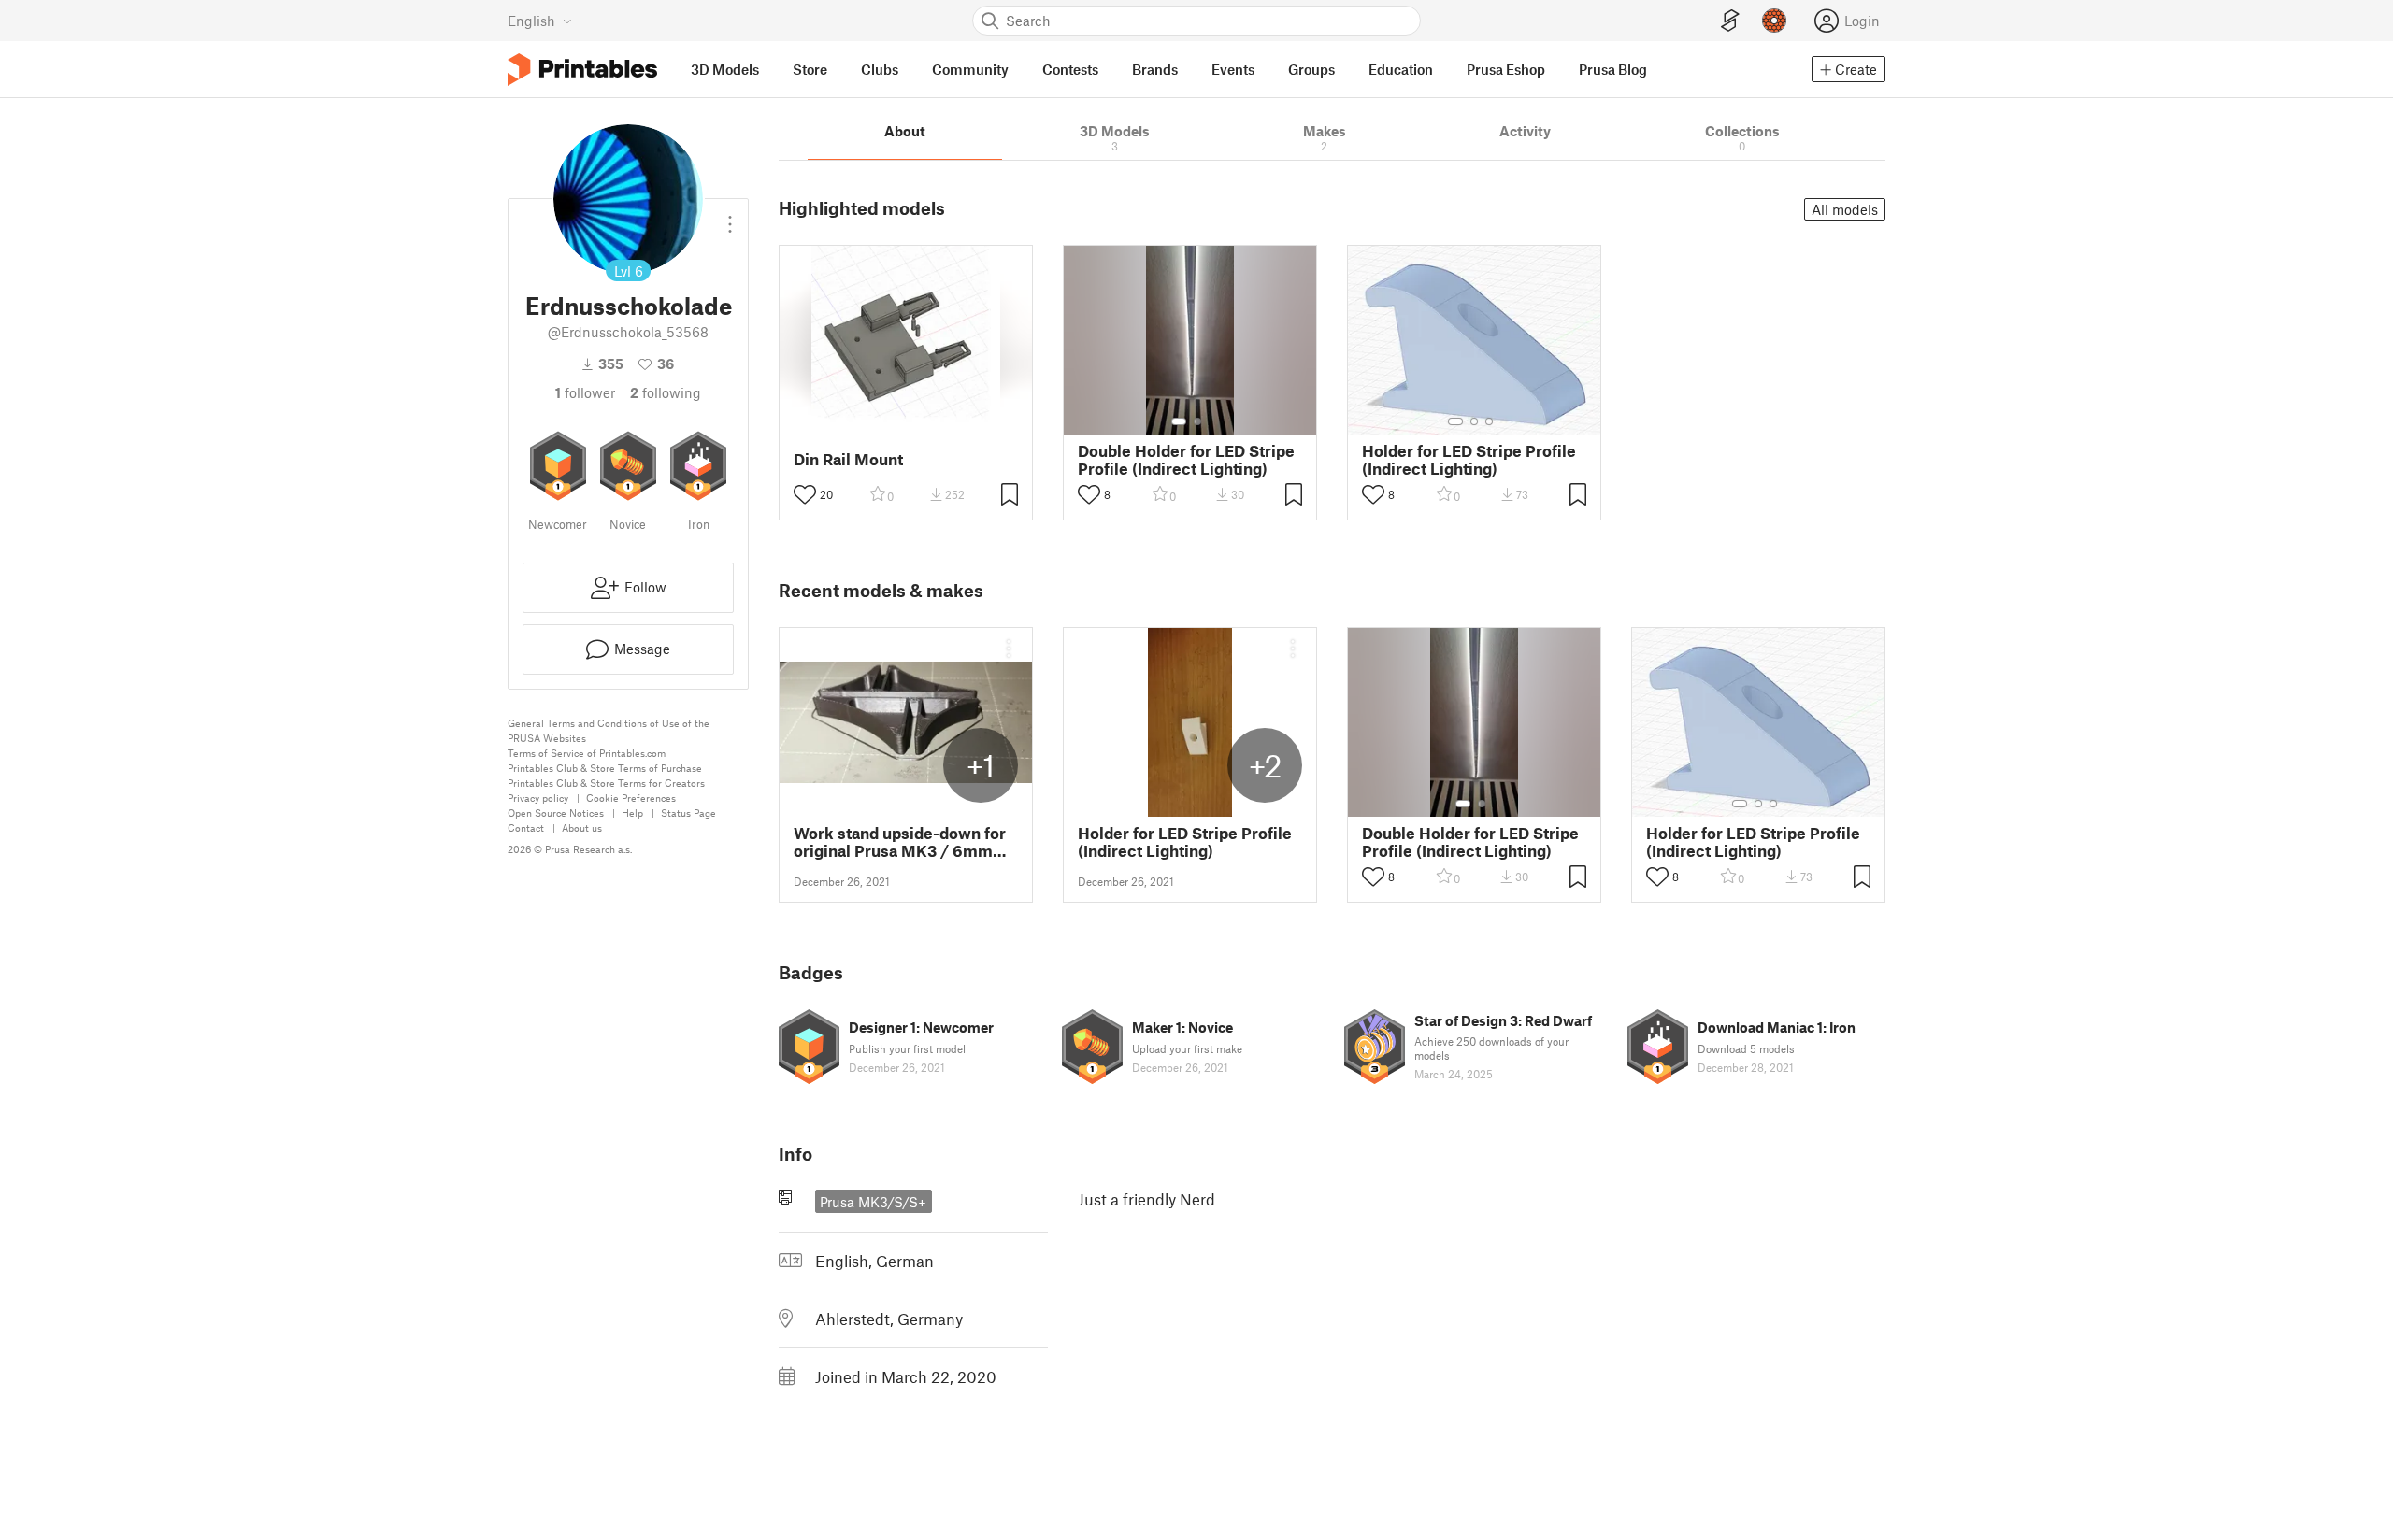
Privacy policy (538, 798)
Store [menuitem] (810, 69)
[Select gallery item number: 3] (1489, 421)
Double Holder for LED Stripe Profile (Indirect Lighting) (1186, 460)
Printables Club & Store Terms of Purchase (605, 768)
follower (585, 392)
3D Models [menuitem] (725, 69)
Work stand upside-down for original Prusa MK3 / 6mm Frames (900, 842)
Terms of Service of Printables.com (587, 753)
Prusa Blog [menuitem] (1613, 69)
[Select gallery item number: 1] (1179, 421)
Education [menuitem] (1401, 69)
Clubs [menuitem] (880, 69)
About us (582, 827)
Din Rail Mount (848, 459)
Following (666, 392)
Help (632, 813)
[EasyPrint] (1730, 21)
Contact (526, 827)
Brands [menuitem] (1155, 69)
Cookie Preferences (631, 798)
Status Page (688, 813)
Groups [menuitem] (1311, 69)
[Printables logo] (582, 70)
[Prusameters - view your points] (1774, 21)
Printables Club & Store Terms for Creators (606, 783)
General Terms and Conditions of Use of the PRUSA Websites (609, 730)
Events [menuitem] (1233, 69)
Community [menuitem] (970, 69)
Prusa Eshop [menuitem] (1506, 69)
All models (1845, 209)
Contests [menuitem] (1070, 69)
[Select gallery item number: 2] (1197, 421)
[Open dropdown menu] (730, 217)
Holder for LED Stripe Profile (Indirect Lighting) (1469, 460)
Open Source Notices (556, 813)
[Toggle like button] (805, 494)
